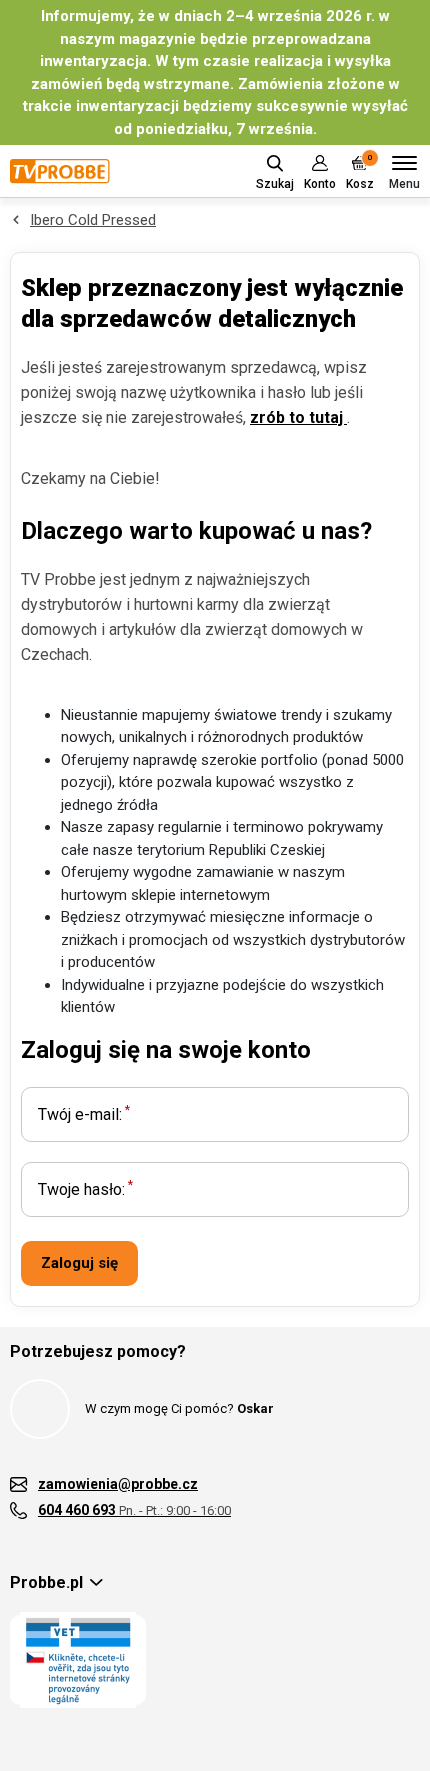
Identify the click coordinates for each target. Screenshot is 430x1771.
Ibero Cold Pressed (93, 220)
